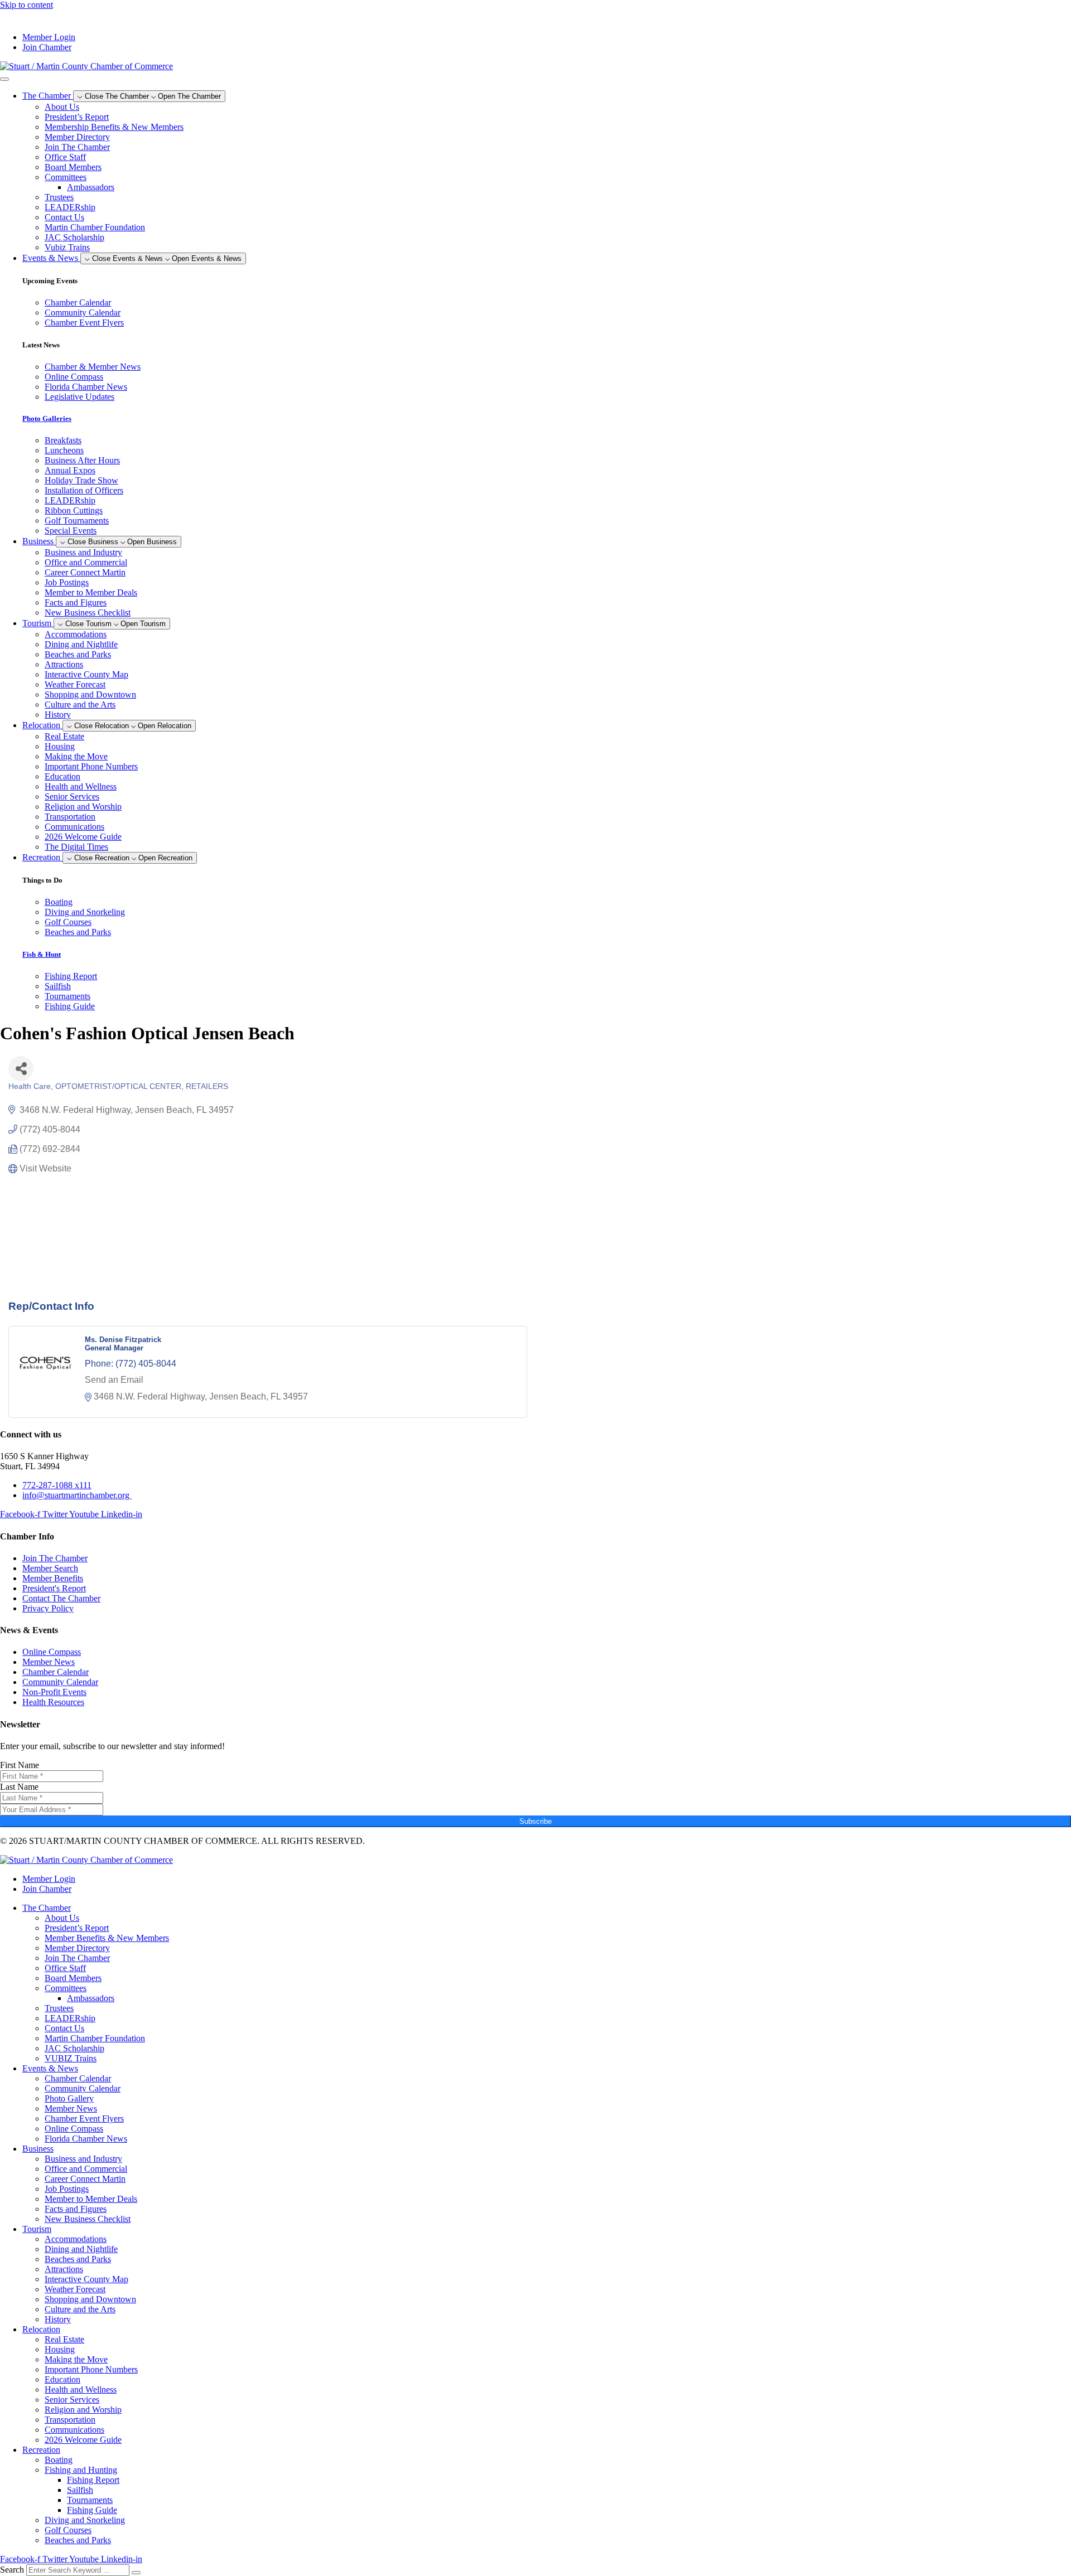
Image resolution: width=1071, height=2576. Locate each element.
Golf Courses (68, 2530)
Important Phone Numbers (91, 766)
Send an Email (114, 1380)
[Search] (136, 2573)
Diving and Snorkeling (85, 2520)
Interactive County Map (86, 674)
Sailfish (80, 2490)
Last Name (19, 1787)
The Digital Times (76, 847)
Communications (74, 827)
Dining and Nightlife (81, 644)
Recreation (41, 2450)
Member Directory (77, 137)
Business (38, 2149)
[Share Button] (21, 1069)
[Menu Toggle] (4, 79)
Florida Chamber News (86, 2139)
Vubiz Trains (67, 247)
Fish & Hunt (42, 954)
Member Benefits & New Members (107, 1938)
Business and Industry (83, 552)
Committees (66, 177)
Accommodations (76, 634)
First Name (20, 1765)
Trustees (59, 197)
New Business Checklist (88, 612)
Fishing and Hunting (81, 2470)
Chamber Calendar (78, 2078)
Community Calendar (83, 2088)
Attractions (64, 664)
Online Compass (74, 2129)
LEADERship (70, 207)
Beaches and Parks (78, 654)
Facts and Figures (76, 602)
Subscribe (535, 1821)
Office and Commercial (86, 562)
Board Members (73, 167)
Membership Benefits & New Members (114, 127)
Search (12, 2570)
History (58, 715)
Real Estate (64, 736)
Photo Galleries (47, 418)
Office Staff (65, 157)
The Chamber (47, 1908)
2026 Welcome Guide (83, 837)
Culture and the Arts (80, 704)
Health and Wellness (81, 786)
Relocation (41, 2329)
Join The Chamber (77, 147)
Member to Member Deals (91, 592)
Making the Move (76, 756)
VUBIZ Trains (71, 2058)
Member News (71, 2108)
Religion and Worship (83, 807)
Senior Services (72, 796)
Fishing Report (93, 2480)
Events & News (50, 2068)
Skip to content (26, 5)
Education (62, 776)
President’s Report (77, 117)
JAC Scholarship (74, 237)
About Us (62, 107)
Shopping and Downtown (90, 694)
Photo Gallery (69, 2098)
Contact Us (64, 217)
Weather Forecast (75, 684)
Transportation (70, 817)
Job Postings (67, 582)
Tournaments (90, 2500)
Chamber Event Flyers (84, 2119)
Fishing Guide (92, 2510)
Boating (59, 2460)
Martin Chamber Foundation (95, 227)
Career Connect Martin (85, 572)
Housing (60, 746)
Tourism (37, 2229)
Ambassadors (91, 187)
